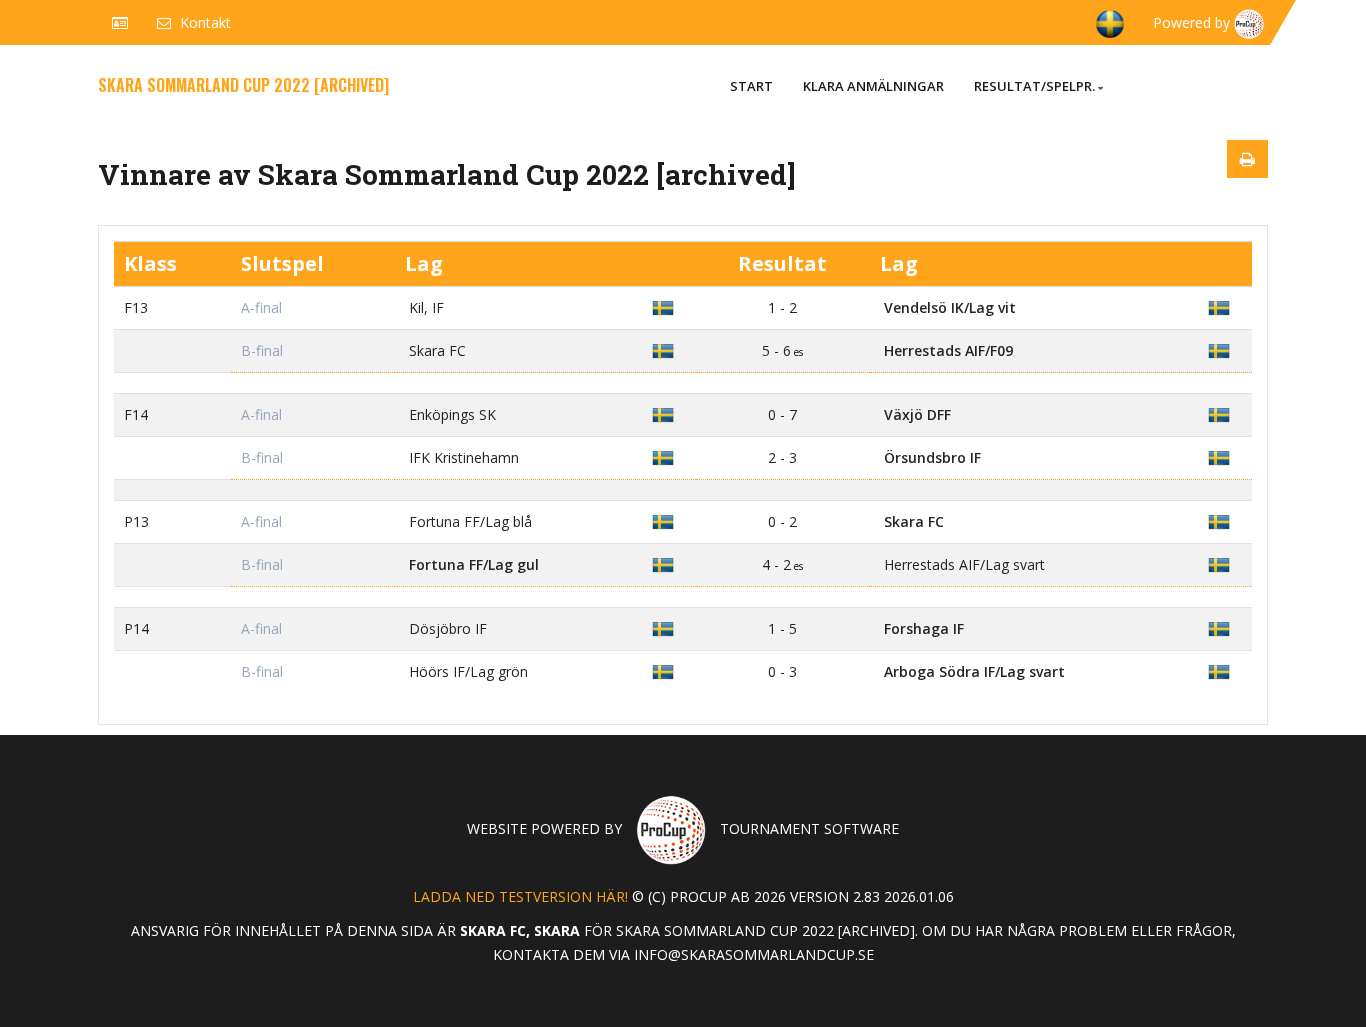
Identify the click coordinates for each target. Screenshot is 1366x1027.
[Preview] (1247, 159)
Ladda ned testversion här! (520, 896)
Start (751, 86)
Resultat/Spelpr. (1034, 86)
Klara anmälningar (873, 86)
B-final (262, 350)
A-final (261, 307)
